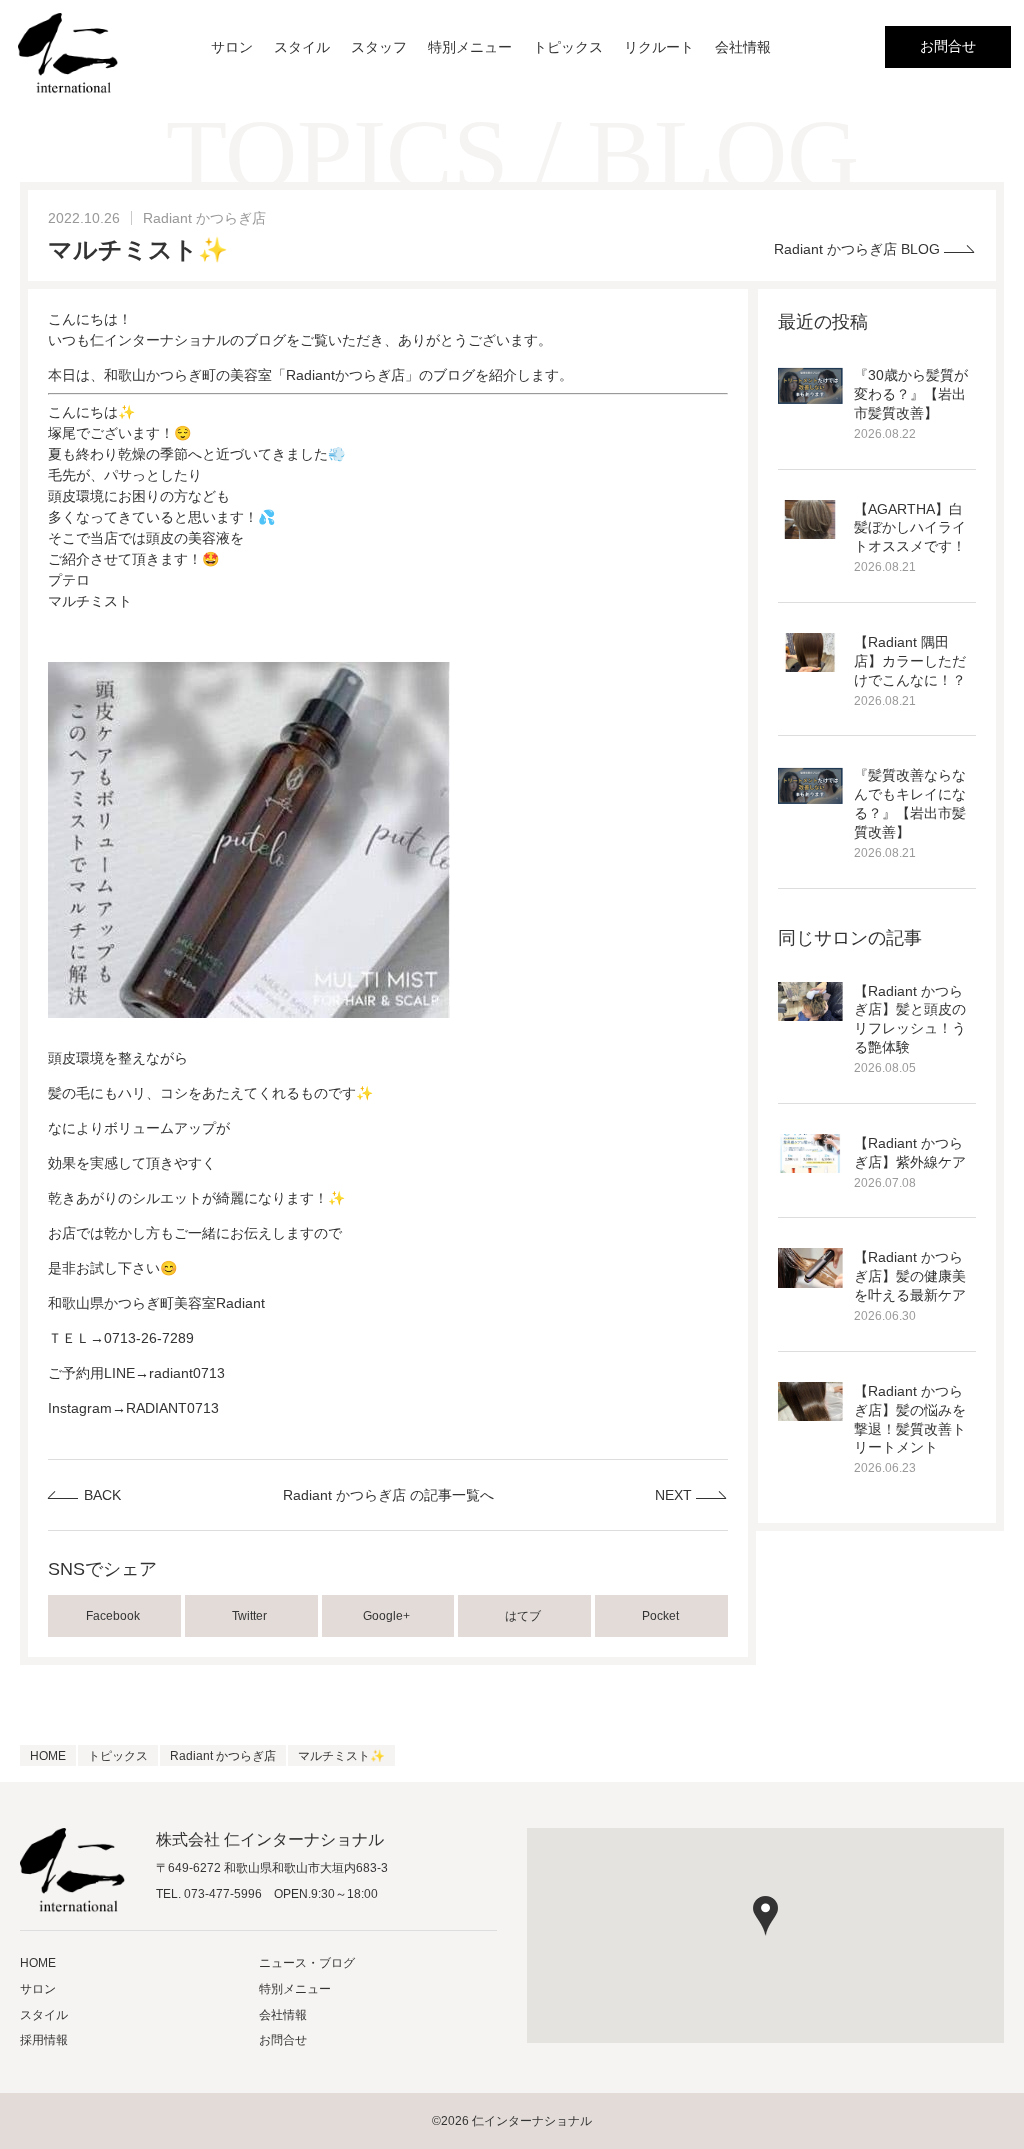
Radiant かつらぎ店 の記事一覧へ (388, 1495)
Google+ (388, 1616)
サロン (232, 47)
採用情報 (44, 2040)
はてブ (524, 1616)
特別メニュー (470, 47)
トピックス (568, 47)
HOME (38, 1963)
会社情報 (743, 47)
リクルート (659, 47)
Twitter (251, 1616)
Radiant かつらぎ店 (204, 218)
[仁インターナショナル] (68, 53)
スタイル (302, 47)
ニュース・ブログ (307, 1963)
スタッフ (379, 47)
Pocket (662, 1616)
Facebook (114, 1616)
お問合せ (948, 46)
